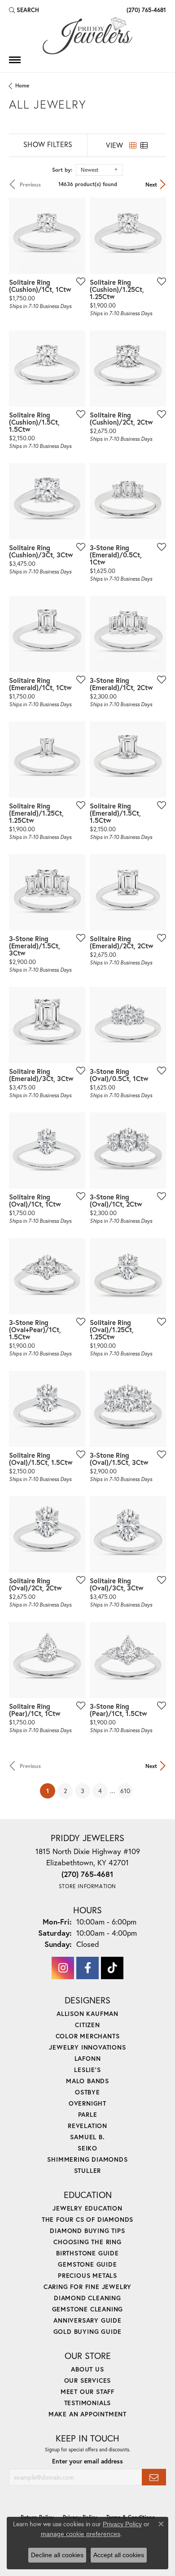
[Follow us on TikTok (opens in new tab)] (112, 1968)
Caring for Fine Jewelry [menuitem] (87, 2287)
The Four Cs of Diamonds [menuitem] (87, 2219)
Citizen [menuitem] (87, 2025)
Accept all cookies (119, 2555)
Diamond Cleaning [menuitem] (87, 2298)
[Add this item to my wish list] (78, 281)
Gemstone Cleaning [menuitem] (88, 2309)
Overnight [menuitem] (87, 2103)
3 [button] (83, 1791)
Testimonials (88, 2403)
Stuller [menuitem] (88, 2170)
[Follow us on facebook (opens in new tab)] (87, 1968)
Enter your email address (87, 2461)
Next (151, 184)
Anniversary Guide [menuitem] (87, 2320)
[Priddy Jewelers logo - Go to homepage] (87, 36)
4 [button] (100, 1791)
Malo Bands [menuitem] (87, 2081)
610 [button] (125, 1791)
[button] (24, 10)
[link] (145, 10)
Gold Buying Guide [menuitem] (88, 2331)
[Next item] (75, 236)
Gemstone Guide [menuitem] (87, 2264)
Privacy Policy (122, 2524)
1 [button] (51, 1790)
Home (22, 85)
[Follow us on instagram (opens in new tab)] (63, 1968)
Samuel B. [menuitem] (87, 2137)
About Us (87, 2369)
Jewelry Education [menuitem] (87, 2208)
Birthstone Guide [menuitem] (87, 2253)
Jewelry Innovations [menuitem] (87, 2047)
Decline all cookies (57, 2555)
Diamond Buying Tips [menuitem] (87, 2231)
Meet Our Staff (87, 2391)
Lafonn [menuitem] (88, 2058)
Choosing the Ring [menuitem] (87, 2242)
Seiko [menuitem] (87, 2148)
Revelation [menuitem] (87, 2126)
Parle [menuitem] (88, 2114)
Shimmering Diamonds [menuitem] (87, 2159)
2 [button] (65, 1791)
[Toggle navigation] (15, 60)
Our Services (88, 2380)
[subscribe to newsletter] (154, 2477)
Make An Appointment (87, 2414)
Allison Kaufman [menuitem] (87, 2013)
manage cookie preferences (81, 2534)
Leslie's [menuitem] (87, 2070)
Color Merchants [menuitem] (88, 2036)
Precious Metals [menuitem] (87, 2275)
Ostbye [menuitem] (87, 2092)
